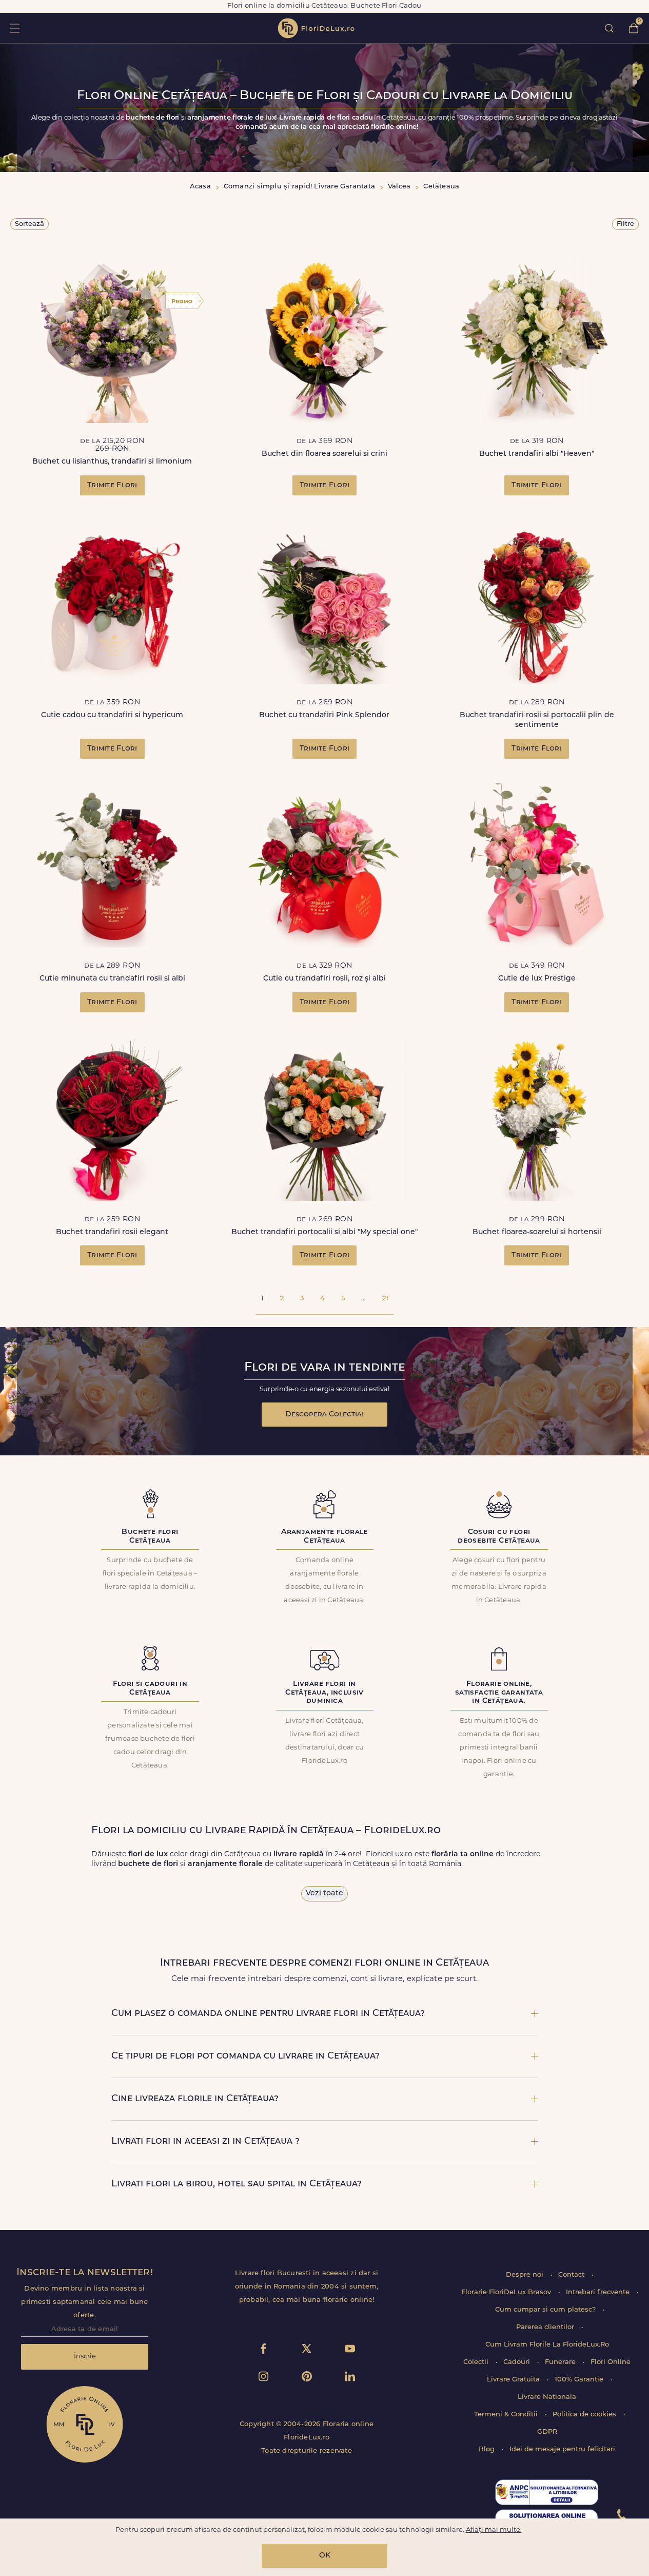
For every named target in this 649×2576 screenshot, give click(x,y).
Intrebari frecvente (599, 2292)
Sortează (30, 224)
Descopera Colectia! (324, 1415)
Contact (572, 2275)
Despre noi (526, 2275)
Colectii (477, 2362)
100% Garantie (580, 2380)
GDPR (547, 2432)
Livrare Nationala (547, 2397)
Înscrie (85, 2357)
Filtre (625, 224)
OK (325, 2556)
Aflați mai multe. (494, 2530)
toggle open (15, 28)
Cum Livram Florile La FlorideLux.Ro (547, 2345)
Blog (488, 2449)
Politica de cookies (585, 2415)
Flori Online (611, 2362)
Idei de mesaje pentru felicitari (562, 2449)
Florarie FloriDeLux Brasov (507, 2292)
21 (385, 1299)
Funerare (561, 2362)
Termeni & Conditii (507, 2415)
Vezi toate (324, 1893)
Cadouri (518, 2362)
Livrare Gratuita (514, 2380)
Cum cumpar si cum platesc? (546, 2310)
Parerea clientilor (546, 2327)
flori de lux (316, 28)
